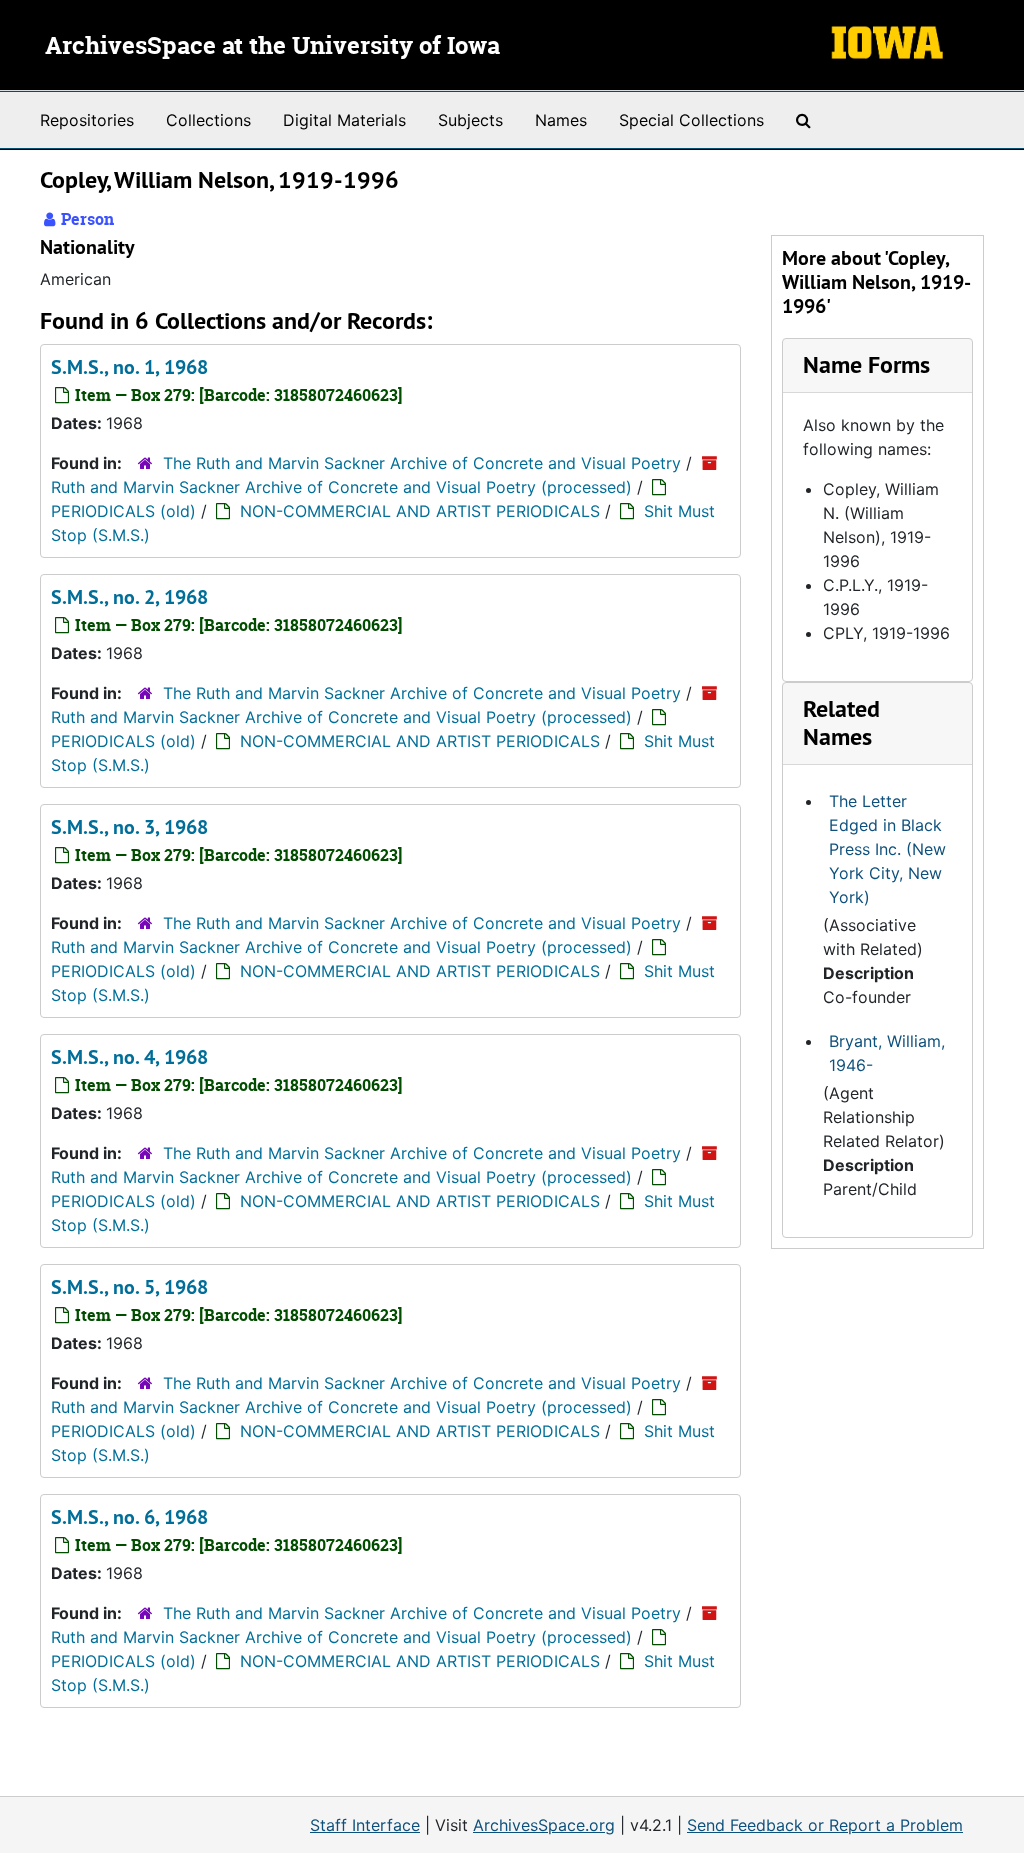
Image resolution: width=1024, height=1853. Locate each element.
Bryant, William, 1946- (887, 1053)
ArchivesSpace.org (544, 1825)
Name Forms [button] (866, 364)
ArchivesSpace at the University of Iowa (272, 47)
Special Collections (691, 120)
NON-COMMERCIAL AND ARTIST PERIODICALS (420, 511)
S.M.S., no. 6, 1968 (129, 1517)
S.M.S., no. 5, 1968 (129, 1287)
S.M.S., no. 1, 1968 (129, 367)
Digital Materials (344, 120)
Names (561, 120)
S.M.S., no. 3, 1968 (129, 827)
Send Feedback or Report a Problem (825, 1825)
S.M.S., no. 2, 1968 (129, 597)
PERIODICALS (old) (123, 511)
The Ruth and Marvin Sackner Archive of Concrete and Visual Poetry (422, 463)
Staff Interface (365, 1825)
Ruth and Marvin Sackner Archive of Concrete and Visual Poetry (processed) (341, 487)
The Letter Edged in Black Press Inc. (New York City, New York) (887, 849)
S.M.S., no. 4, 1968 (129, 1057)
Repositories (87, 120)
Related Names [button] (841, 723)
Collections (208, 120)
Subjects (470, 120)
